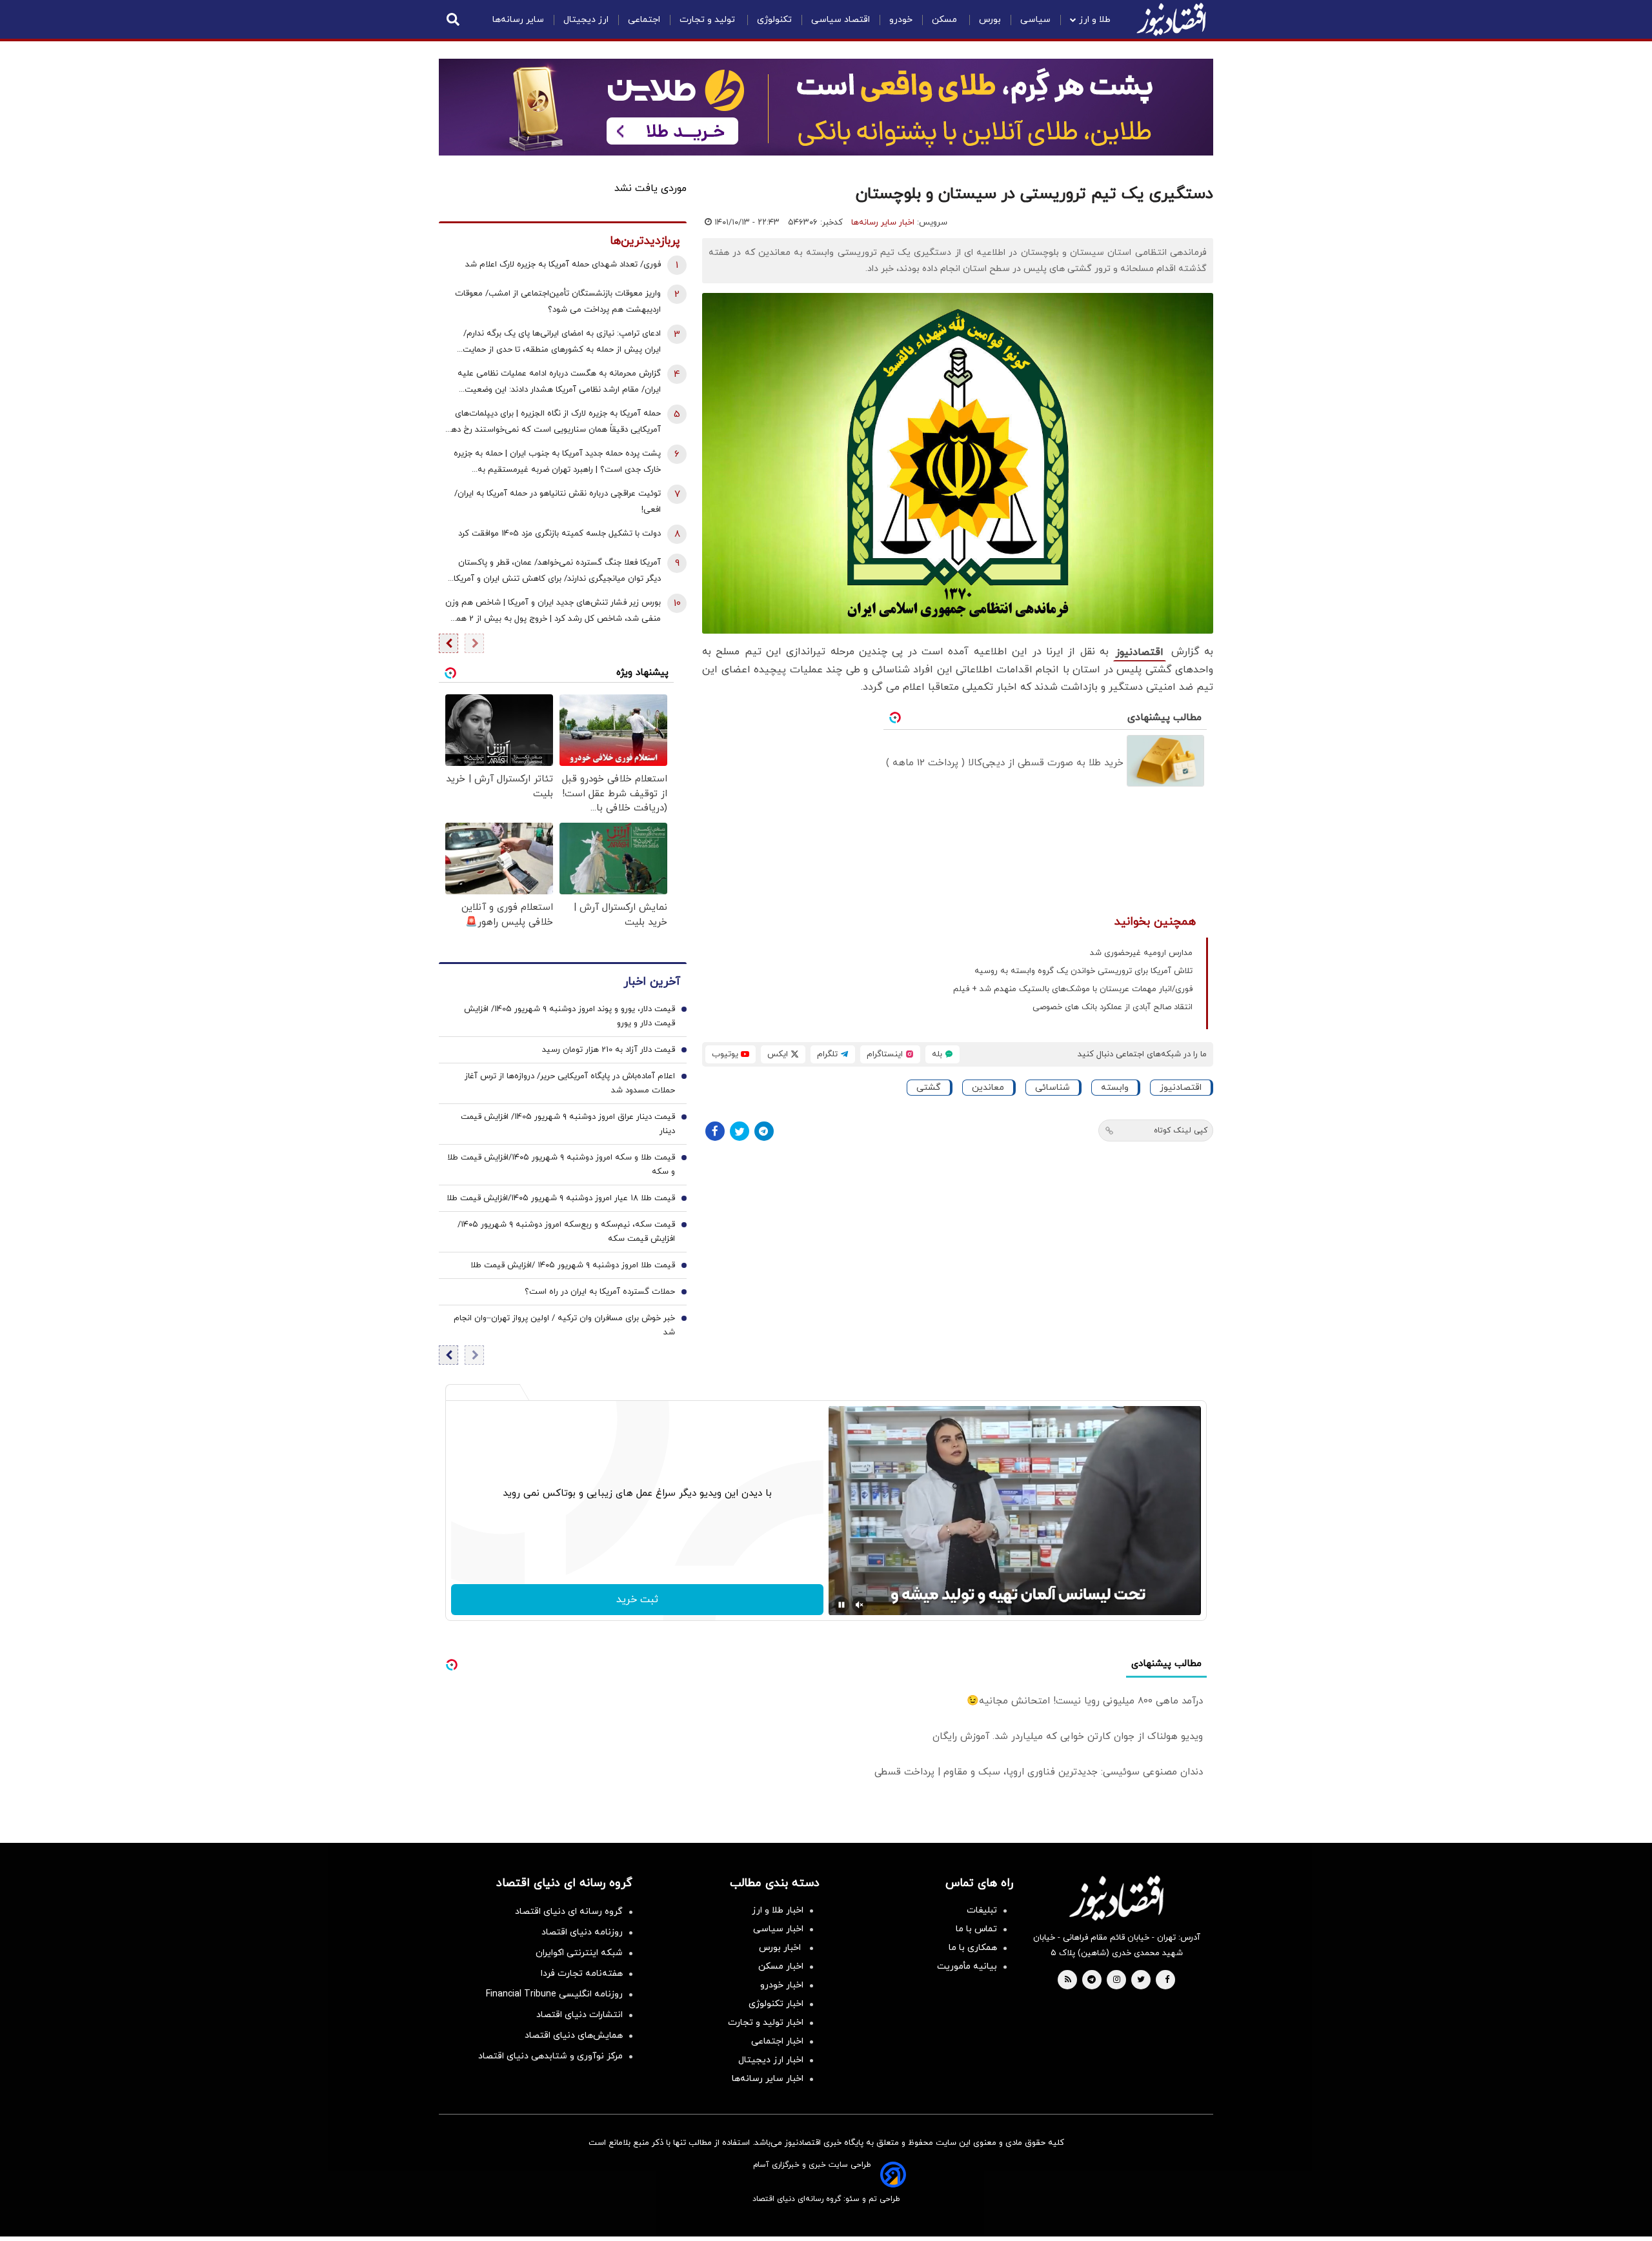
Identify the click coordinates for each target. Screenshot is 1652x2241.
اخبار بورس (781, 1948)
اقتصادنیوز (1140, 652)
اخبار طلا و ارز (778, 1910)
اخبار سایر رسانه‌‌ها (768, 2079)
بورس (990, 20)
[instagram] (1117, 1980)
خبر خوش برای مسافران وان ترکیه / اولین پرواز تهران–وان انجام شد (564, 1325)
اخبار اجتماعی (777, 2041)
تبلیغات (982, 1910)
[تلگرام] (764, 1131)
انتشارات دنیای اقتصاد (579, 2015)
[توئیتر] (740, 1131)
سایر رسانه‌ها (518, 20)
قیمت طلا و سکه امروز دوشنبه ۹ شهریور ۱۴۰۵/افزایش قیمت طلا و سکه (561, 1165)
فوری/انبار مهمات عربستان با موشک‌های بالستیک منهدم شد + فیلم (1073, 989)
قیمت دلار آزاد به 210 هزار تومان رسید (609, 1050)
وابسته (1115, 1088)
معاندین (988, 1088)
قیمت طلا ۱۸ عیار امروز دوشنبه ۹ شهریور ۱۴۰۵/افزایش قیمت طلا (561, 1198)
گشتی (929, 1088)
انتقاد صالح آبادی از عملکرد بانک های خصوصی (1113, 1007)
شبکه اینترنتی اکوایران (579, 1953)
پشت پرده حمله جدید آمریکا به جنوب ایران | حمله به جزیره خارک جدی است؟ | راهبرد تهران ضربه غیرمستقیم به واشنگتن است (557, 463)
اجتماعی (644, 20)
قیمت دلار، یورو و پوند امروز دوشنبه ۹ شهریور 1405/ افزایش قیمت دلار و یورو (569, 1016)
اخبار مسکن (781, 1966)
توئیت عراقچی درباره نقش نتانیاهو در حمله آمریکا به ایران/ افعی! (558, 502)
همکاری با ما (973, 1948)
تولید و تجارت (709, 20)
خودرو (901, 20)
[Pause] (841, 1605)
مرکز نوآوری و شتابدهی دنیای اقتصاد (550, 2056)
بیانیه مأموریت (967, 1966)
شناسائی (1053, 1088)
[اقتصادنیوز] (1116, 1898)
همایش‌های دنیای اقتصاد (574, 2035)
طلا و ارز (1095, 20)
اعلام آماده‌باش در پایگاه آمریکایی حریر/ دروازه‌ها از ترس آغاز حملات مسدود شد (570, 1083)
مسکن (946, 20)
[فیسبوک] (715, 1131)
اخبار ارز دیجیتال (771, 2060)
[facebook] (1167, 1980)
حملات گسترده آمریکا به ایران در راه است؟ (600, 1292)
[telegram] (1092, 1980)
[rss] (1068, 1980)
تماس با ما (976, 1929)
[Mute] (860, 1605)
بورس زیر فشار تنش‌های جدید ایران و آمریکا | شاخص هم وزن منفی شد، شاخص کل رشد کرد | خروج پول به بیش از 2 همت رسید (553, 612)
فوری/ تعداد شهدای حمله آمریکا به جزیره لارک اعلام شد (563, 265)
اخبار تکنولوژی (776, 2004)
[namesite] (1171, 19)
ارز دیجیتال (586, 20)
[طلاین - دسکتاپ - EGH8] (826, 107)
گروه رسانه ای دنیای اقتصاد (569, 1912)
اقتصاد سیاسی (841, 20)
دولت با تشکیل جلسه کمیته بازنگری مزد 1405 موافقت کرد (559, 534)
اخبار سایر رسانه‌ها (883, 223)
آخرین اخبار (652, 982)
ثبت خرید (637, 1600)
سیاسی (1035, 20)
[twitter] (1141, 1980)
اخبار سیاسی (778, 1929)
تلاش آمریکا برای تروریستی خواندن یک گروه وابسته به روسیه (1083, 971)
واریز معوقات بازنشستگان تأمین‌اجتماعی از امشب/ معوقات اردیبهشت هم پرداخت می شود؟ (558, 302)
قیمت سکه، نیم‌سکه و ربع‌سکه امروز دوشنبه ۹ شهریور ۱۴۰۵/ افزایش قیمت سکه (566, 1232)
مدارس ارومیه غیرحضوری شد (1141, 953)
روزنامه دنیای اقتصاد (582, 1932)
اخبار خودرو (782, 1985)
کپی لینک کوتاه (1181, 1131)
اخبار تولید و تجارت (766, 2023)
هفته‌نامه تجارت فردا (582, 1974)
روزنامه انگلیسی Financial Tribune (554, 1994)
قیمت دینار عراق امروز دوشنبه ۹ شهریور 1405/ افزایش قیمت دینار (568, 1124)
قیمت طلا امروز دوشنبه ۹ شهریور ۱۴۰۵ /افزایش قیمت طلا (573, 1265)
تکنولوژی (774, 20)
